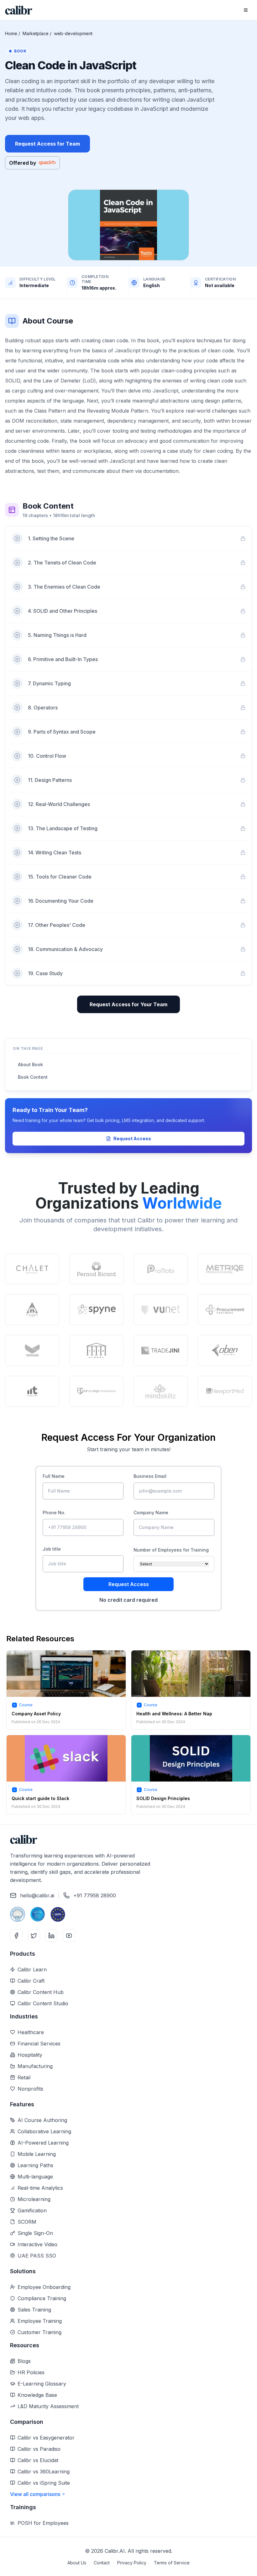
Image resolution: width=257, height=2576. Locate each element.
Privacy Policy (132, 2563)
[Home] (19, 10)
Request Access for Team (47, 144)
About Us (77, 2563)
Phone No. (54, 1512)
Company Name (151, 1512)
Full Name (54, 1476)
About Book (30, 1064)
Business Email (150, 1476)
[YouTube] (69, 1936)
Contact (102, 2563)
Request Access (132, 1138)
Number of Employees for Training (171, 1550)
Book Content (33, 1077)
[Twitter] (34, 1936)
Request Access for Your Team (128, 1004)
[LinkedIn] (51, 1936)
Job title (52, 1549)
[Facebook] (16, 1936)
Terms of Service (172, 2563)
